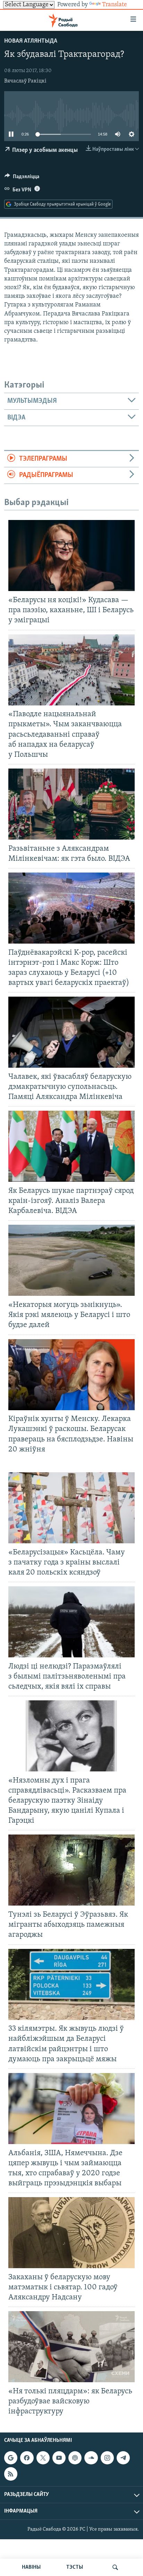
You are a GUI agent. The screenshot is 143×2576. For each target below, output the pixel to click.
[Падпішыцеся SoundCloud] (91, 2458)
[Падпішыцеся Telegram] (123, 2458)
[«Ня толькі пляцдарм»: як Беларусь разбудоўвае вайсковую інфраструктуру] (71, 2347)
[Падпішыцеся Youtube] (59, 2458)
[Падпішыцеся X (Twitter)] (43, 2458)
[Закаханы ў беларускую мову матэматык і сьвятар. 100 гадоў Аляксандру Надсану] (71, 2233)
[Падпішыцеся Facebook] (27, 2458)
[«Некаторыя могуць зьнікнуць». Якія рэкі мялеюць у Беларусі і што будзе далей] (71, 1260)
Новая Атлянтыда (31, 41)
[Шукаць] (115, 2567)
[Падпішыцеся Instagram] (107, 2458)
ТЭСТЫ (75, 2567)
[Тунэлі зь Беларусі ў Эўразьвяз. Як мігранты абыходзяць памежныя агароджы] (71, 1870)
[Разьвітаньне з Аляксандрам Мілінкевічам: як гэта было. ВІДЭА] (71, 804)
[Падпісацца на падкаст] (75, 2458)
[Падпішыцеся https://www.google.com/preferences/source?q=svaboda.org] (11, 2458)
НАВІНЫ (31, 2567)
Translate (115, 5)
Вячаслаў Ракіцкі (25, 81)
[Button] (22, 178)
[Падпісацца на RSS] (11, 2474)
